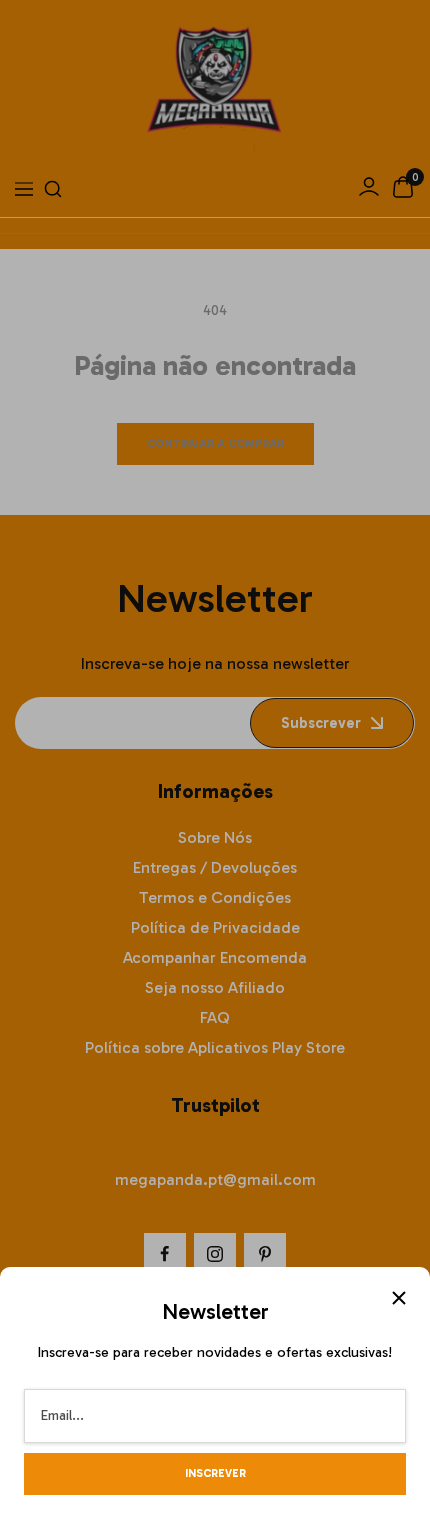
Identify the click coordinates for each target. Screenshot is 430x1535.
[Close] (399, 1298)
